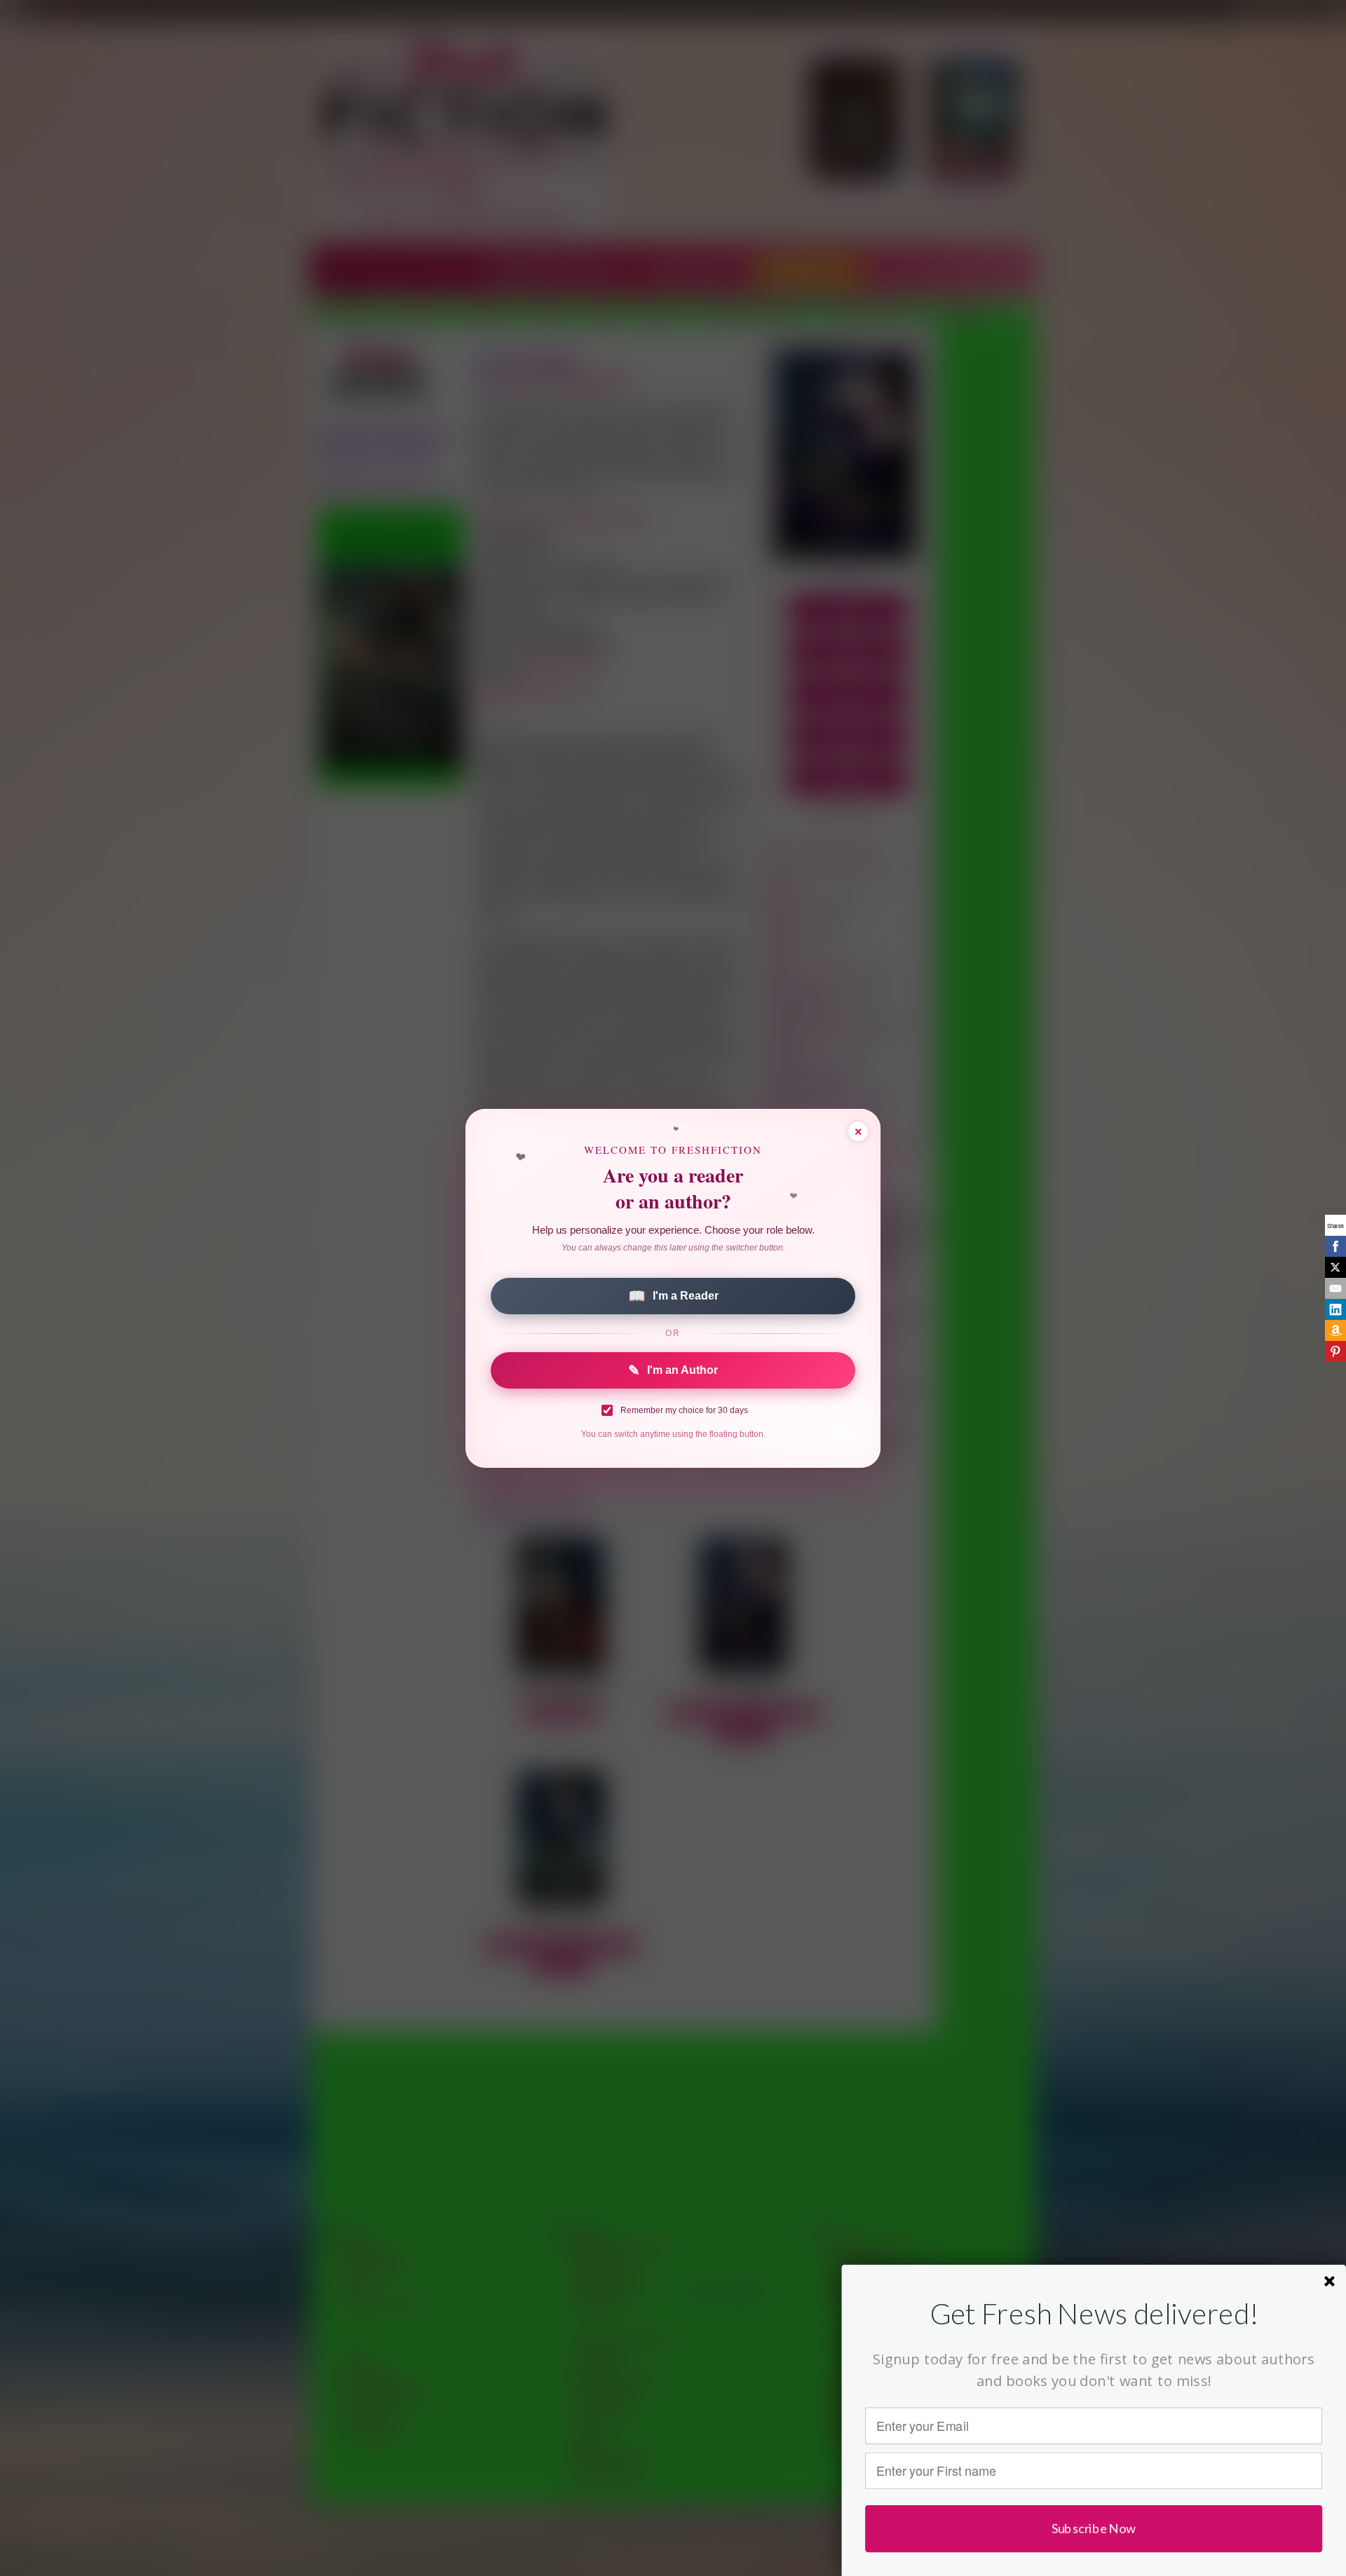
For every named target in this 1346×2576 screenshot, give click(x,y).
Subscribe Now (1094, 2528)
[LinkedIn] (1335, 1309)
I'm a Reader (673, 1296)
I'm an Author (673, 1370)
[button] (1094, 2313)
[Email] (1335, 1288)
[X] (1335, 1267)
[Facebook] (1335, 1246)
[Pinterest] (1335, 1351)
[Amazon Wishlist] (1335, 1330)
